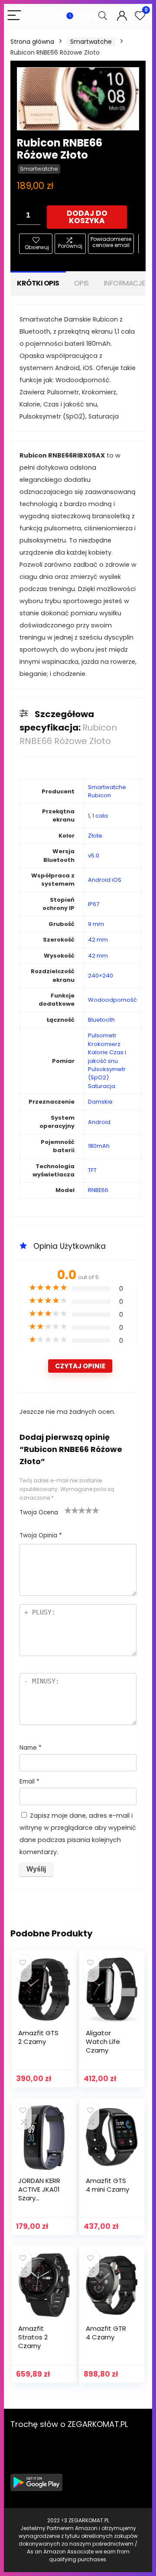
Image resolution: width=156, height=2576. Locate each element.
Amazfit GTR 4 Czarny (106, 2333)
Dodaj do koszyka (87, 217)
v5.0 (94, 856)
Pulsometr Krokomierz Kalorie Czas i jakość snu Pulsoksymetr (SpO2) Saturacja (107, 1061)
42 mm (98, 940)
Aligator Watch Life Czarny (103, 2042)
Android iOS (105, 880)
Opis (81, 283)
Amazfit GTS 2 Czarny (38, 2037)
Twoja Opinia (41, 1535)
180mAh (99, 1146)
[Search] (103, 16)
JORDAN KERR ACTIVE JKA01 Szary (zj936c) (39, 2194)
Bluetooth (101, 1020)
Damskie (100, 1102)
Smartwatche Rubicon (107, 791)
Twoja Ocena (39, 1512)
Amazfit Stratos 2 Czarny (33, 2337)
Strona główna (32, 42)
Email (29, 1782)
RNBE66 (98, 1190)
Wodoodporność (112, 1000)
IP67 (94, 904)
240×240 (101, 976)
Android (99, 1122)
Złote (95, 836)
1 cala (100, 816)
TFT (92, 1170)
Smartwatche (91, 42)
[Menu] (14, 16)
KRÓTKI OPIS (38, 283)
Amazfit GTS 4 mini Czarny (107, 2185)
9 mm (96, 924)
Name (31, 1748)
